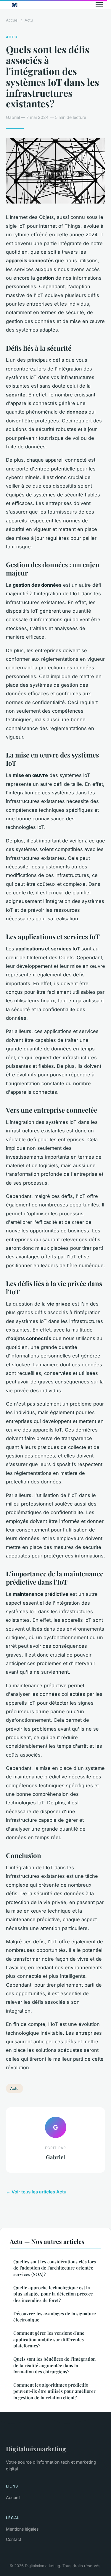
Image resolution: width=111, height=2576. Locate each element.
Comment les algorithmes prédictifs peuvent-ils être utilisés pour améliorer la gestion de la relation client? (54, 2391)
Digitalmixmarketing (36, 2449)
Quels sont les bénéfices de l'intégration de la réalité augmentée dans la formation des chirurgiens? (54, 2365)
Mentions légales (22, 2529)
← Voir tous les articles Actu (36, 2192)
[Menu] (99, 5)
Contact (14, 2539)
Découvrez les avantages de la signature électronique (55, 2317)
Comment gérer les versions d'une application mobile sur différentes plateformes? (49, 2339)
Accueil (13, 20)
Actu (29, 20)
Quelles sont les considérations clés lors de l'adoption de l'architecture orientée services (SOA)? (55, 2268)
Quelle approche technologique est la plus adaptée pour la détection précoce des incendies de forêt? (53, 2294)
